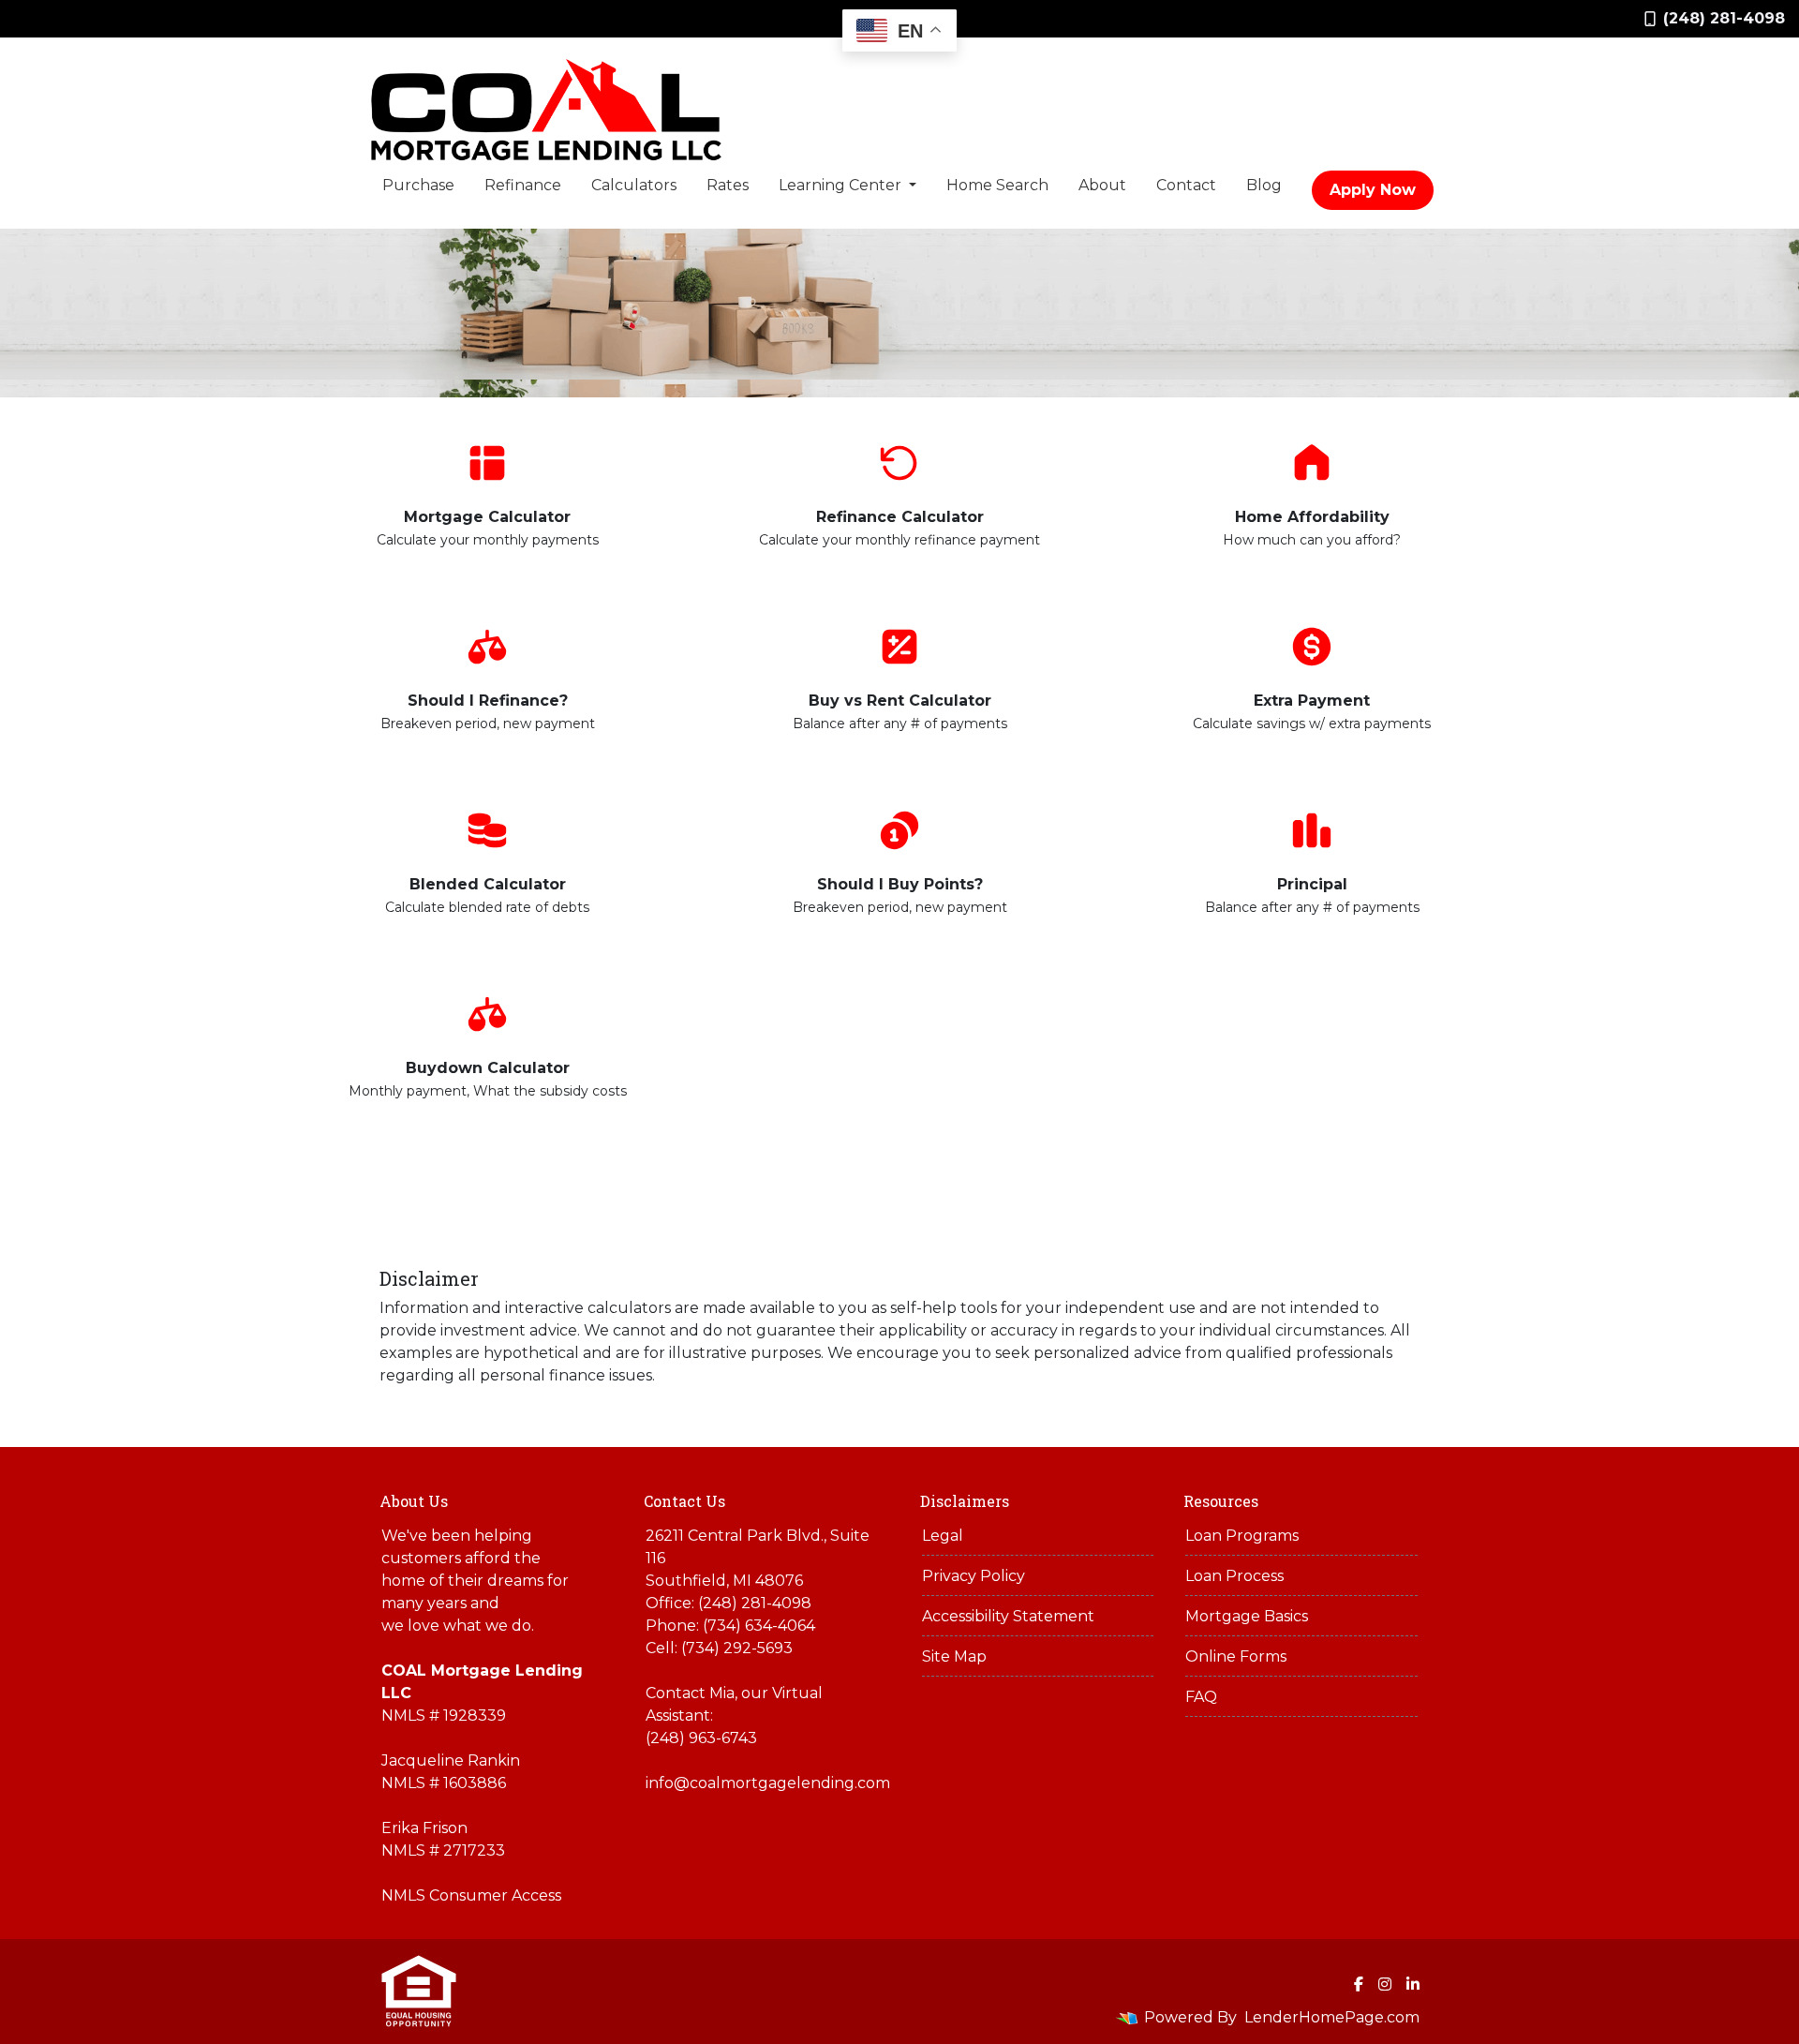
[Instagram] (1385, 1984)
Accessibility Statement (1008, 1616)
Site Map (954, 1656)
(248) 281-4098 (1724, 18)
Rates (728, 185)
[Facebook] (1359, 1984)
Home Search (997, 185)
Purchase (418, 185)
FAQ (1201, 1697)
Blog (1264, 185)
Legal (943, 1536)
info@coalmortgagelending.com (768, 1783)
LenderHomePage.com (1332, 2017)
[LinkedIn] (1413, 1984)
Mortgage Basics (1247, 1616)
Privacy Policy (974, 1576)
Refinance (523, 185)
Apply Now (1373, 190)
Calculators (634, 185)
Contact (1186, 185)
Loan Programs (1242, 1536)
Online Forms (1236, 1656)
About (1102, 185)
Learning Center (842, 185)
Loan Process (1234, 1576)
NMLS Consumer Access (471, 1895)
